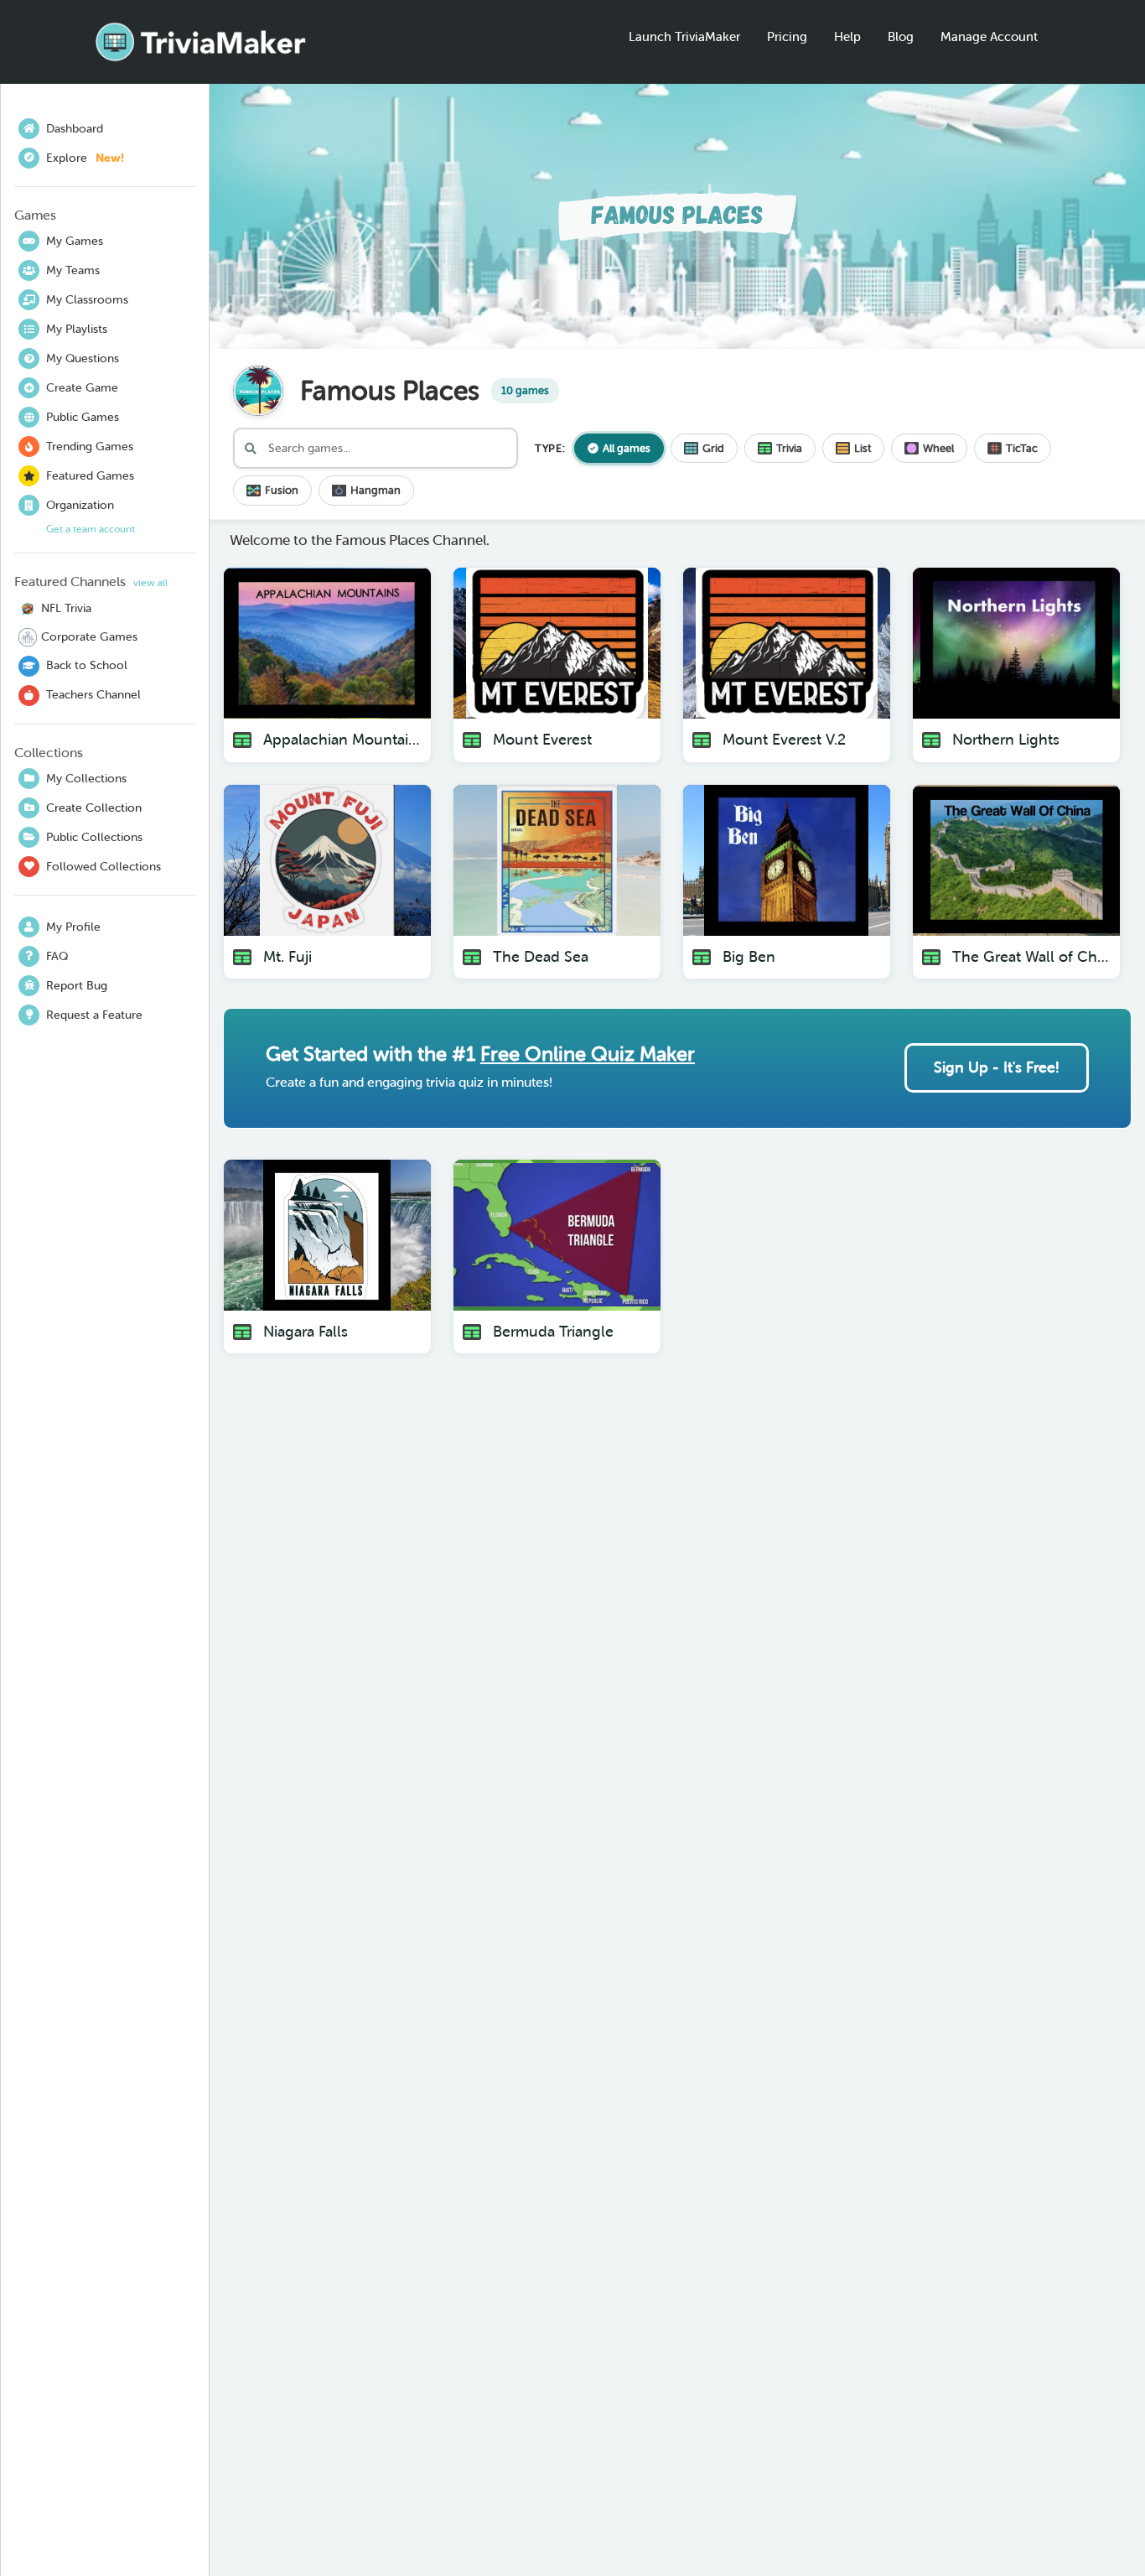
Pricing (787, 37)
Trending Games (90, 446)
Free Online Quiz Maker (588, 1053)
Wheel (938, 448)
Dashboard (75, 128)
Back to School (87, 665)
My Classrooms (87, 299)
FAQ (57, 956)
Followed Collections (104, 866)
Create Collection (94, 808)
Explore (85, 158)
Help (847, 37)
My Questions (83, 358)
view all (150, 583)
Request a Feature (94, 1015)
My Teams (73, 270)
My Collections (86, 778)
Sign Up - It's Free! (997, 1067)
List (863, 448)
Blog (901, 37)
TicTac (1022, 448)
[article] (327, 665)
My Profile (73, 927)
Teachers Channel (93, 694)
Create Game (82, 387)
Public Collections (94, 837)
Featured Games (90, 475)
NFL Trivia (66, 608)
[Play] (411, 699)
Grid (713, 448)
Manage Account (989, 37)
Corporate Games (89, 636)
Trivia (789, 448)
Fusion (282, 490)
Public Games (83, 417)
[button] (381, 697)
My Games (75, 241)
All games (627, 448)
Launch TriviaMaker (684, 37)
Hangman (376, 490)
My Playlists (77, 329)
